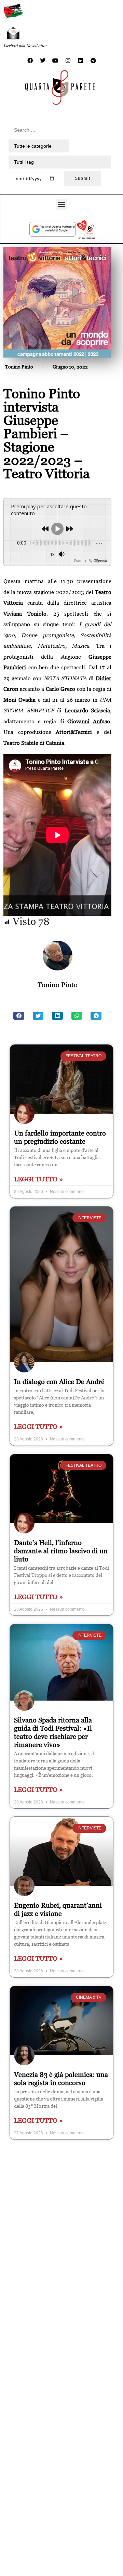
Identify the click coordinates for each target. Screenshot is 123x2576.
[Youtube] (55, 61)
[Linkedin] (81, 61)
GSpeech (100, 561)
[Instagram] (68, 61)
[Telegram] (93, 61)
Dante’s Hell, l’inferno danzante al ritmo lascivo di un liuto (61, 1551)
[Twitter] (43, 61)
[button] (62, 204)
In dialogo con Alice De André (59, 1382)
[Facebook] (30, 61)
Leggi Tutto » (38, 1179)
